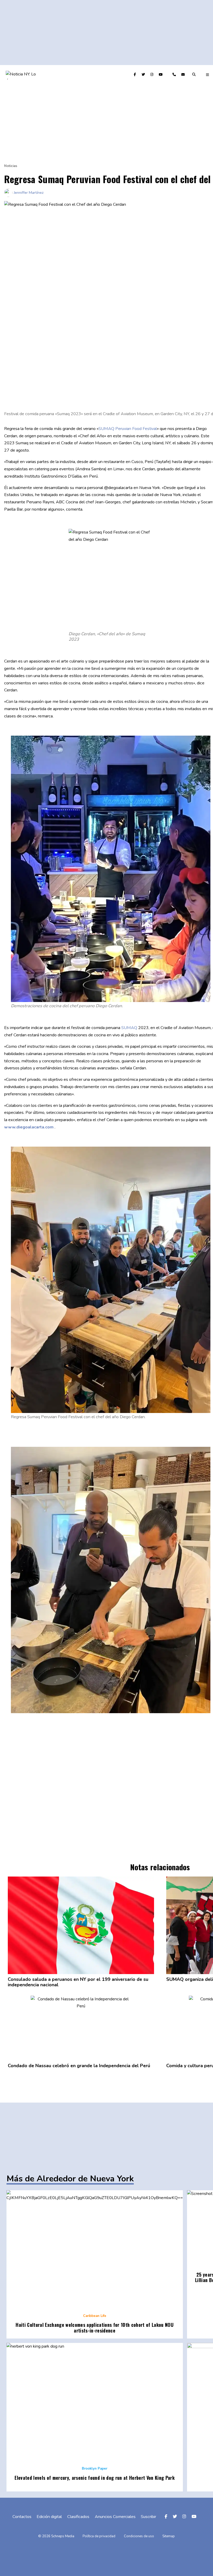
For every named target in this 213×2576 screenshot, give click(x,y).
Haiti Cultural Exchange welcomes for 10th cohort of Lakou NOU (95, 2328)
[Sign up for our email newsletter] (184, 75)
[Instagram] (152, 75)
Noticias (11, 166)
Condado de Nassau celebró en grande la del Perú (79, 2066)
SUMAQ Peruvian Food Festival (128, 429)
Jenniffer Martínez (29, 192)
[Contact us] (175, 75)
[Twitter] (144, 75)
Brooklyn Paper (95, 2469)
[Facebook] (135, 75)
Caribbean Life (95, 2316)
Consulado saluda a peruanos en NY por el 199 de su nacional (78, 1982)
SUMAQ (129, 1028)
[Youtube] (161, 75)
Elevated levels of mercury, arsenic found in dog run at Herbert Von (95, 2478)
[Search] (195, 75)
